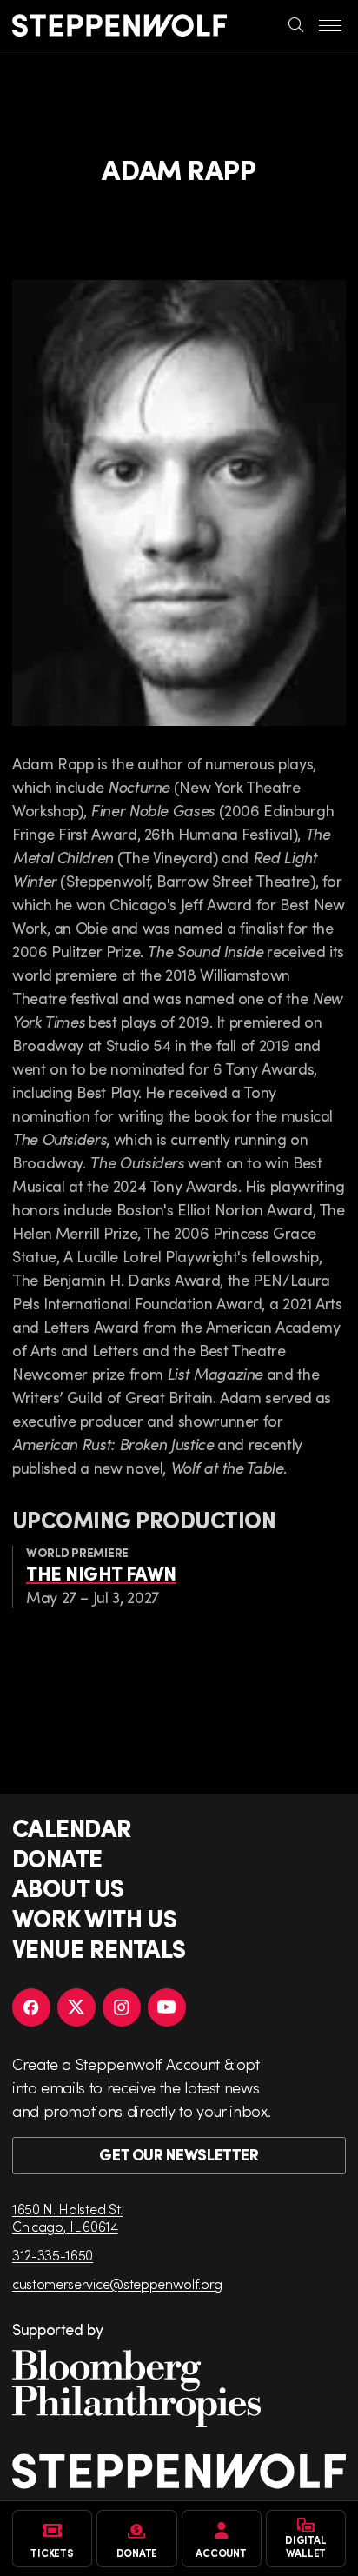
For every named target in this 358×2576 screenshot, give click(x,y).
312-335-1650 (53, 2255)
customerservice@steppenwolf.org (117, 2283)
